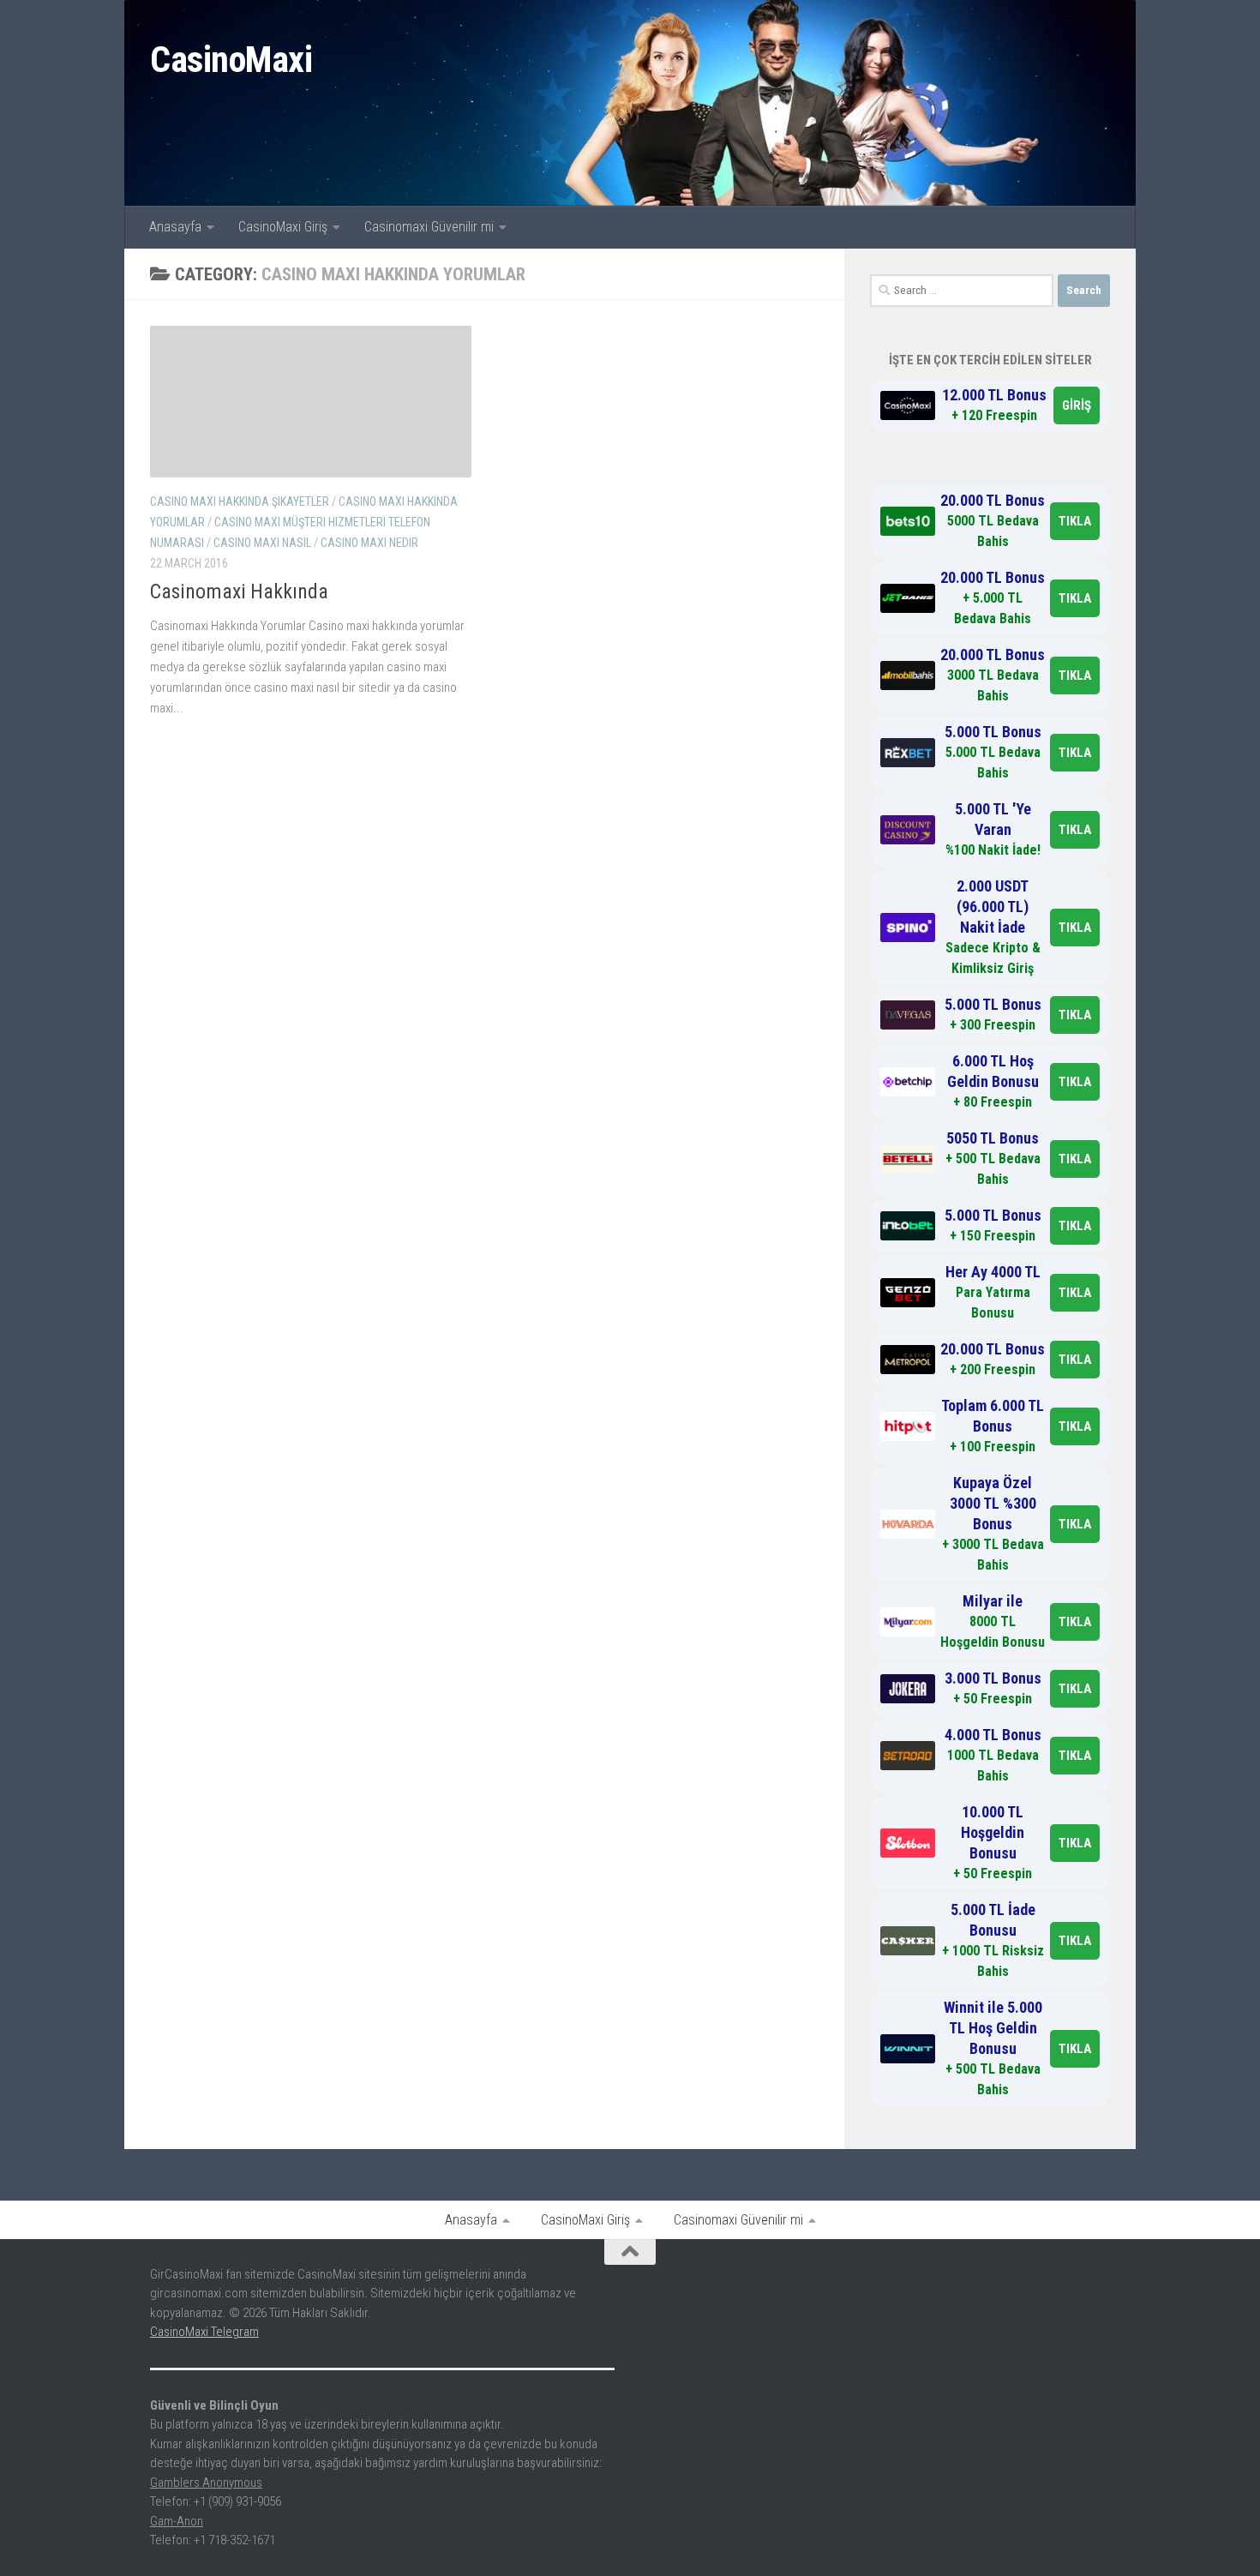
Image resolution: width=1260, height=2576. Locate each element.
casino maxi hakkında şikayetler (240, 501)
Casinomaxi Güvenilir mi (429, 227)
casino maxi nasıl (262, 543)
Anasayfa (175, 227)
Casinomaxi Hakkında (239, 591)
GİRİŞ (1077, 405)
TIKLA (1075, 521)
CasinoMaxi (231, 60)
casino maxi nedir (369, 543)
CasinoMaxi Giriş (283, 227)
